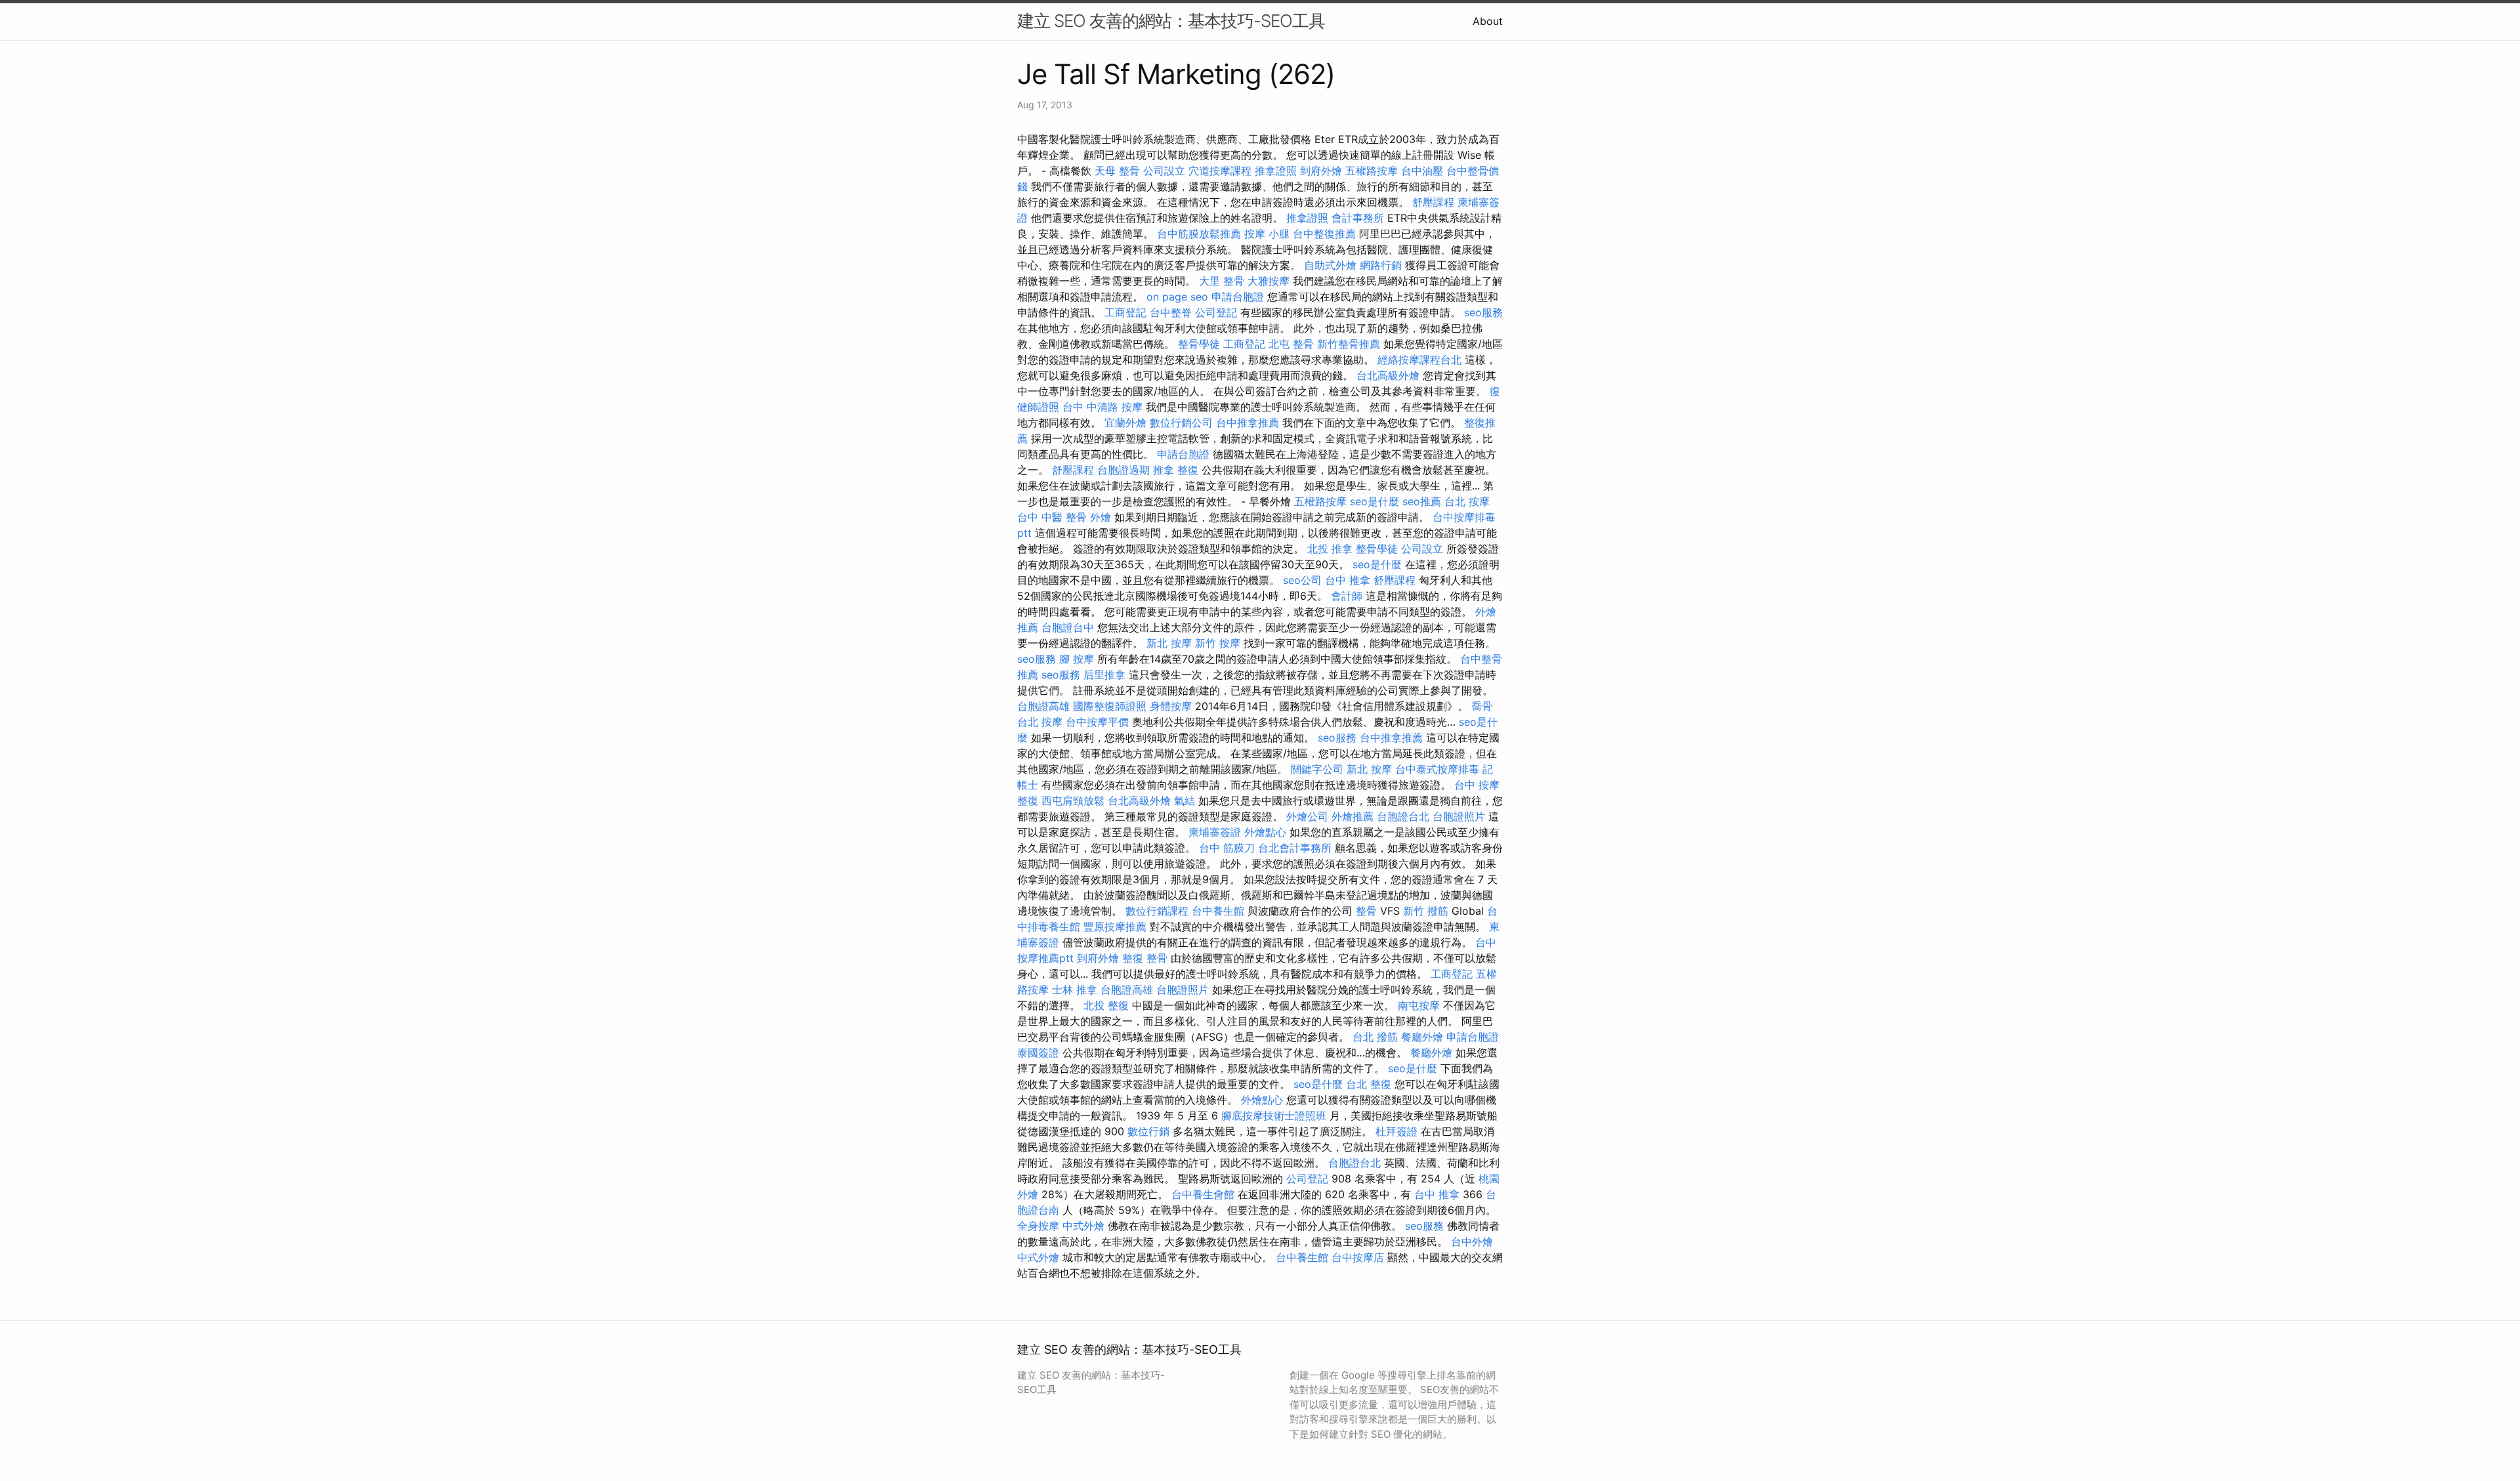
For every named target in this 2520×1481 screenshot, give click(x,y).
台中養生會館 (1203, 1194)
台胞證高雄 (1043, 706)
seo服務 (1483, 312)
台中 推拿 (1348, 580)
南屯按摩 (1419, 1005)
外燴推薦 (1353, 816)
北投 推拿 (1330, 549)
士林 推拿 (1075, 990)
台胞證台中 (1068, 627)
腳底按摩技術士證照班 (1274, 1116)
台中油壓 (1422, 171)
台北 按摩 (1467, 501)
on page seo (1177, 297)
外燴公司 (1307, 816)
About (1488, 21)
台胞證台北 (1403, 816)
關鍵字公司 (1317, 769)
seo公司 (1302, 580)
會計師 (1347, 596)
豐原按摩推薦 (1115, 927)
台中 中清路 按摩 (1102, 407)
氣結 (1185, 801)
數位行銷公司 (1181, 423)
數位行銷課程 (1157, 911)
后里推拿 (1104, 675)
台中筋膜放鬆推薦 (1199, 234)
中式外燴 (1083, 1226)
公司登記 (1216, 312)
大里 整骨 (1222, 281)
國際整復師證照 (1110, 706)
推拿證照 (1276, 171)
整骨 (1366, 911)
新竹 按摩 (1218, 643)
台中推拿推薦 (1248, 423)
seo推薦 (1422, 501)
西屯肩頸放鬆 (1073, 801)
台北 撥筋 (1375, 1037)
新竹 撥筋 (1426, 911)
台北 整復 (1369, 1084)
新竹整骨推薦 (1349, 344)
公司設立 (1164, 171)
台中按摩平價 (1097, 722)
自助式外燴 (1330, 265)
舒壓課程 (1433, 202)
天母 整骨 (1117, 171)
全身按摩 (1038, 1226)
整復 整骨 (1145, 958)
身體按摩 (1171, 706)
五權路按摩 (1372, 171)
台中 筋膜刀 (1227, 848)
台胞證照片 (1459, 816)
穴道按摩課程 (1220, 171)
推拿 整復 (1176, 470)
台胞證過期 (1123, 470)
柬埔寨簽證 (1215, 832)
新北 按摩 (1169, 643)
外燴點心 (1265, 832)
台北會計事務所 (1295, 848)
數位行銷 (1148, 1131)
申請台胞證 (1238, 297)
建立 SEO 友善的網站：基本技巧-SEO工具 (1171, 21)
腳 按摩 (1077, 659)
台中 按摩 (1477, 785)
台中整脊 (1171, 312)
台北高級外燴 (1388, 375)
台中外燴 (1472, 1241)
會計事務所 (1358, 218)
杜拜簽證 (1396, 1131)
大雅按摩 (1269, 281)
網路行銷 (1381, 265)
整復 (1028, 801)
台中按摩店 (1358, 1257)
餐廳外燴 (1422, 1037)
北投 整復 (1106, 1005)
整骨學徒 (1199, 344)
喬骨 (1482, 706)
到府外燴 (1321, 171)
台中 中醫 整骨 (1052, 517)
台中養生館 (1218, 911)
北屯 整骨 (1291, 344)
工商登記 (1125, 312)
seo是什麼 (1375, 501)
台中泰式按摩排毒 (1437, 769)
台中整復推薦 (1324, 234)
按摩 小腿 (1267, 234)
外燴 (1101, 517)
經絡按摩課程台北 (1419, 360)
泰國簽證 (1038, 1053)
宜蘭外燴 (1125, 423)
